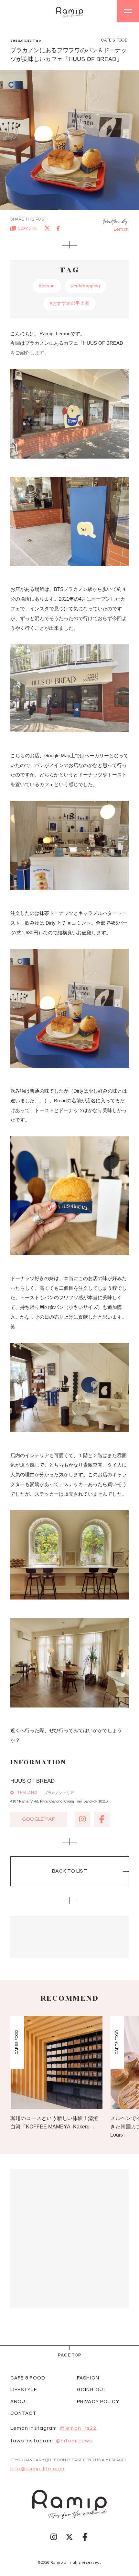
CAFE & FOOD (28, 2378)
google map (39, 1819)
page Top (69, 2355)
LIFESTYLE (24, 2390)
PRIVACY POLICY (98, 2402)
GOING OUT (92, 2390)
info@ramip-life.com (37, 2469)
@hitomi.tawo (75, 2441)
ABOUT (20, 2402)
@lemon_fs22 (78, 2428)
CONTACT (23, 2413)
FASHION (88, 2378)
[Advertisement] (70, 1937)
